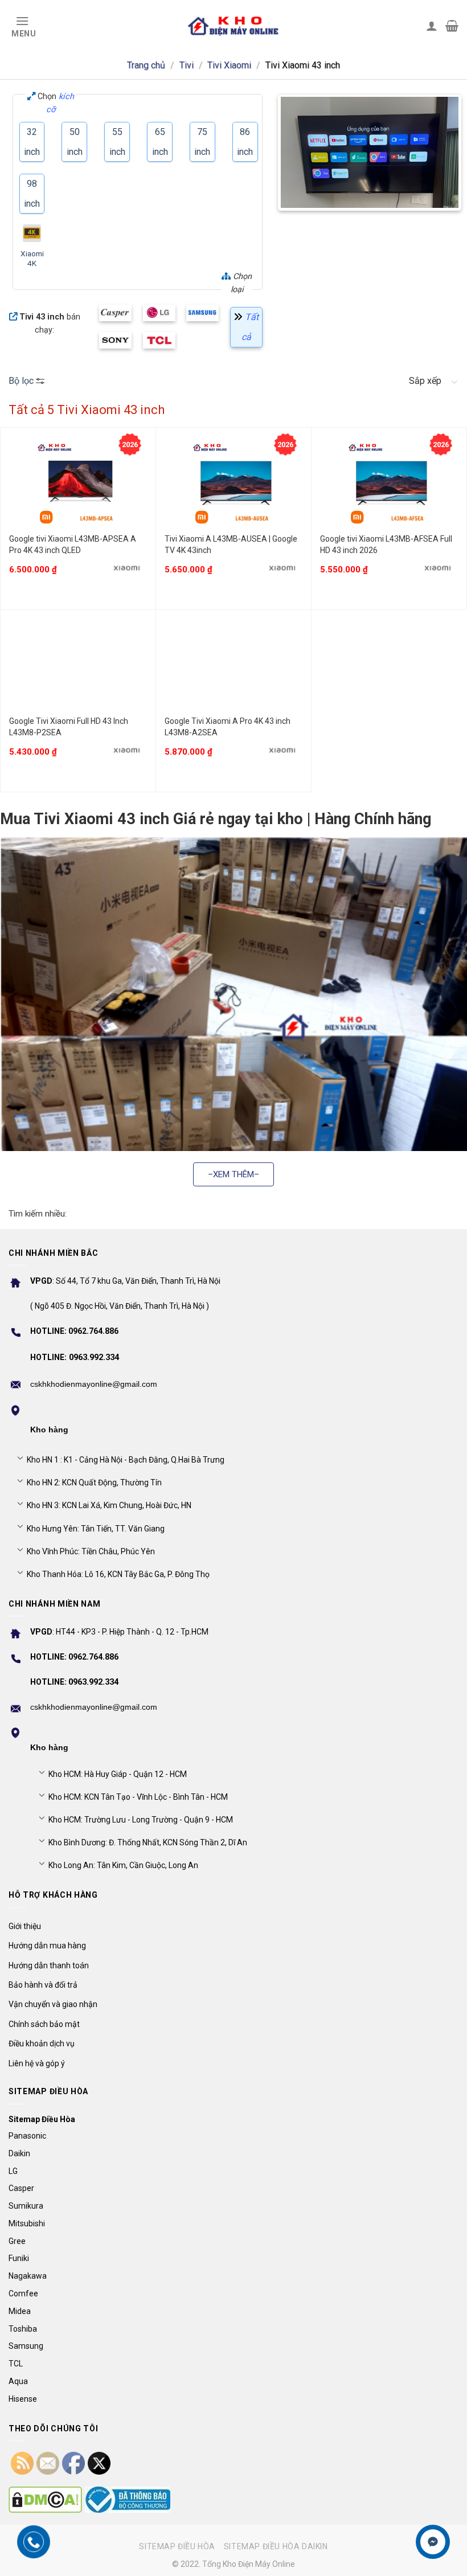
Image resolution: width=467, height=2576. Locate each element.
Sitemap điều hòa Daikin (276, 2546)
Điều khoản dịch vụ (42, 2043)
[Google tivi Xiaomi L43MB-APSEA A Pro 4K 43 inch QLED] (78, 483)
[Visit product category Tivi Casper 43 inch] (115, 313)
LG (13, 2171)
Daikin (19, 2153)
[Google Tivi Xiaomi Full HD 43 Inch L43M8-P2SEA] (78, 665)
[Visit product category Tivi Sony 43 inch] (115, 340)
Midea (20, 2311)
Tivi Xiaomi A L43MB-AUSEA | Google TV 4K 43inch (231, 544)
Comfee (23, 2294)
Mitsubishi (27, 2223)
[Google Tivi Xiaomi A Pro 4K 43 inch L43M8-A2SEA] (233, 665)
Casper (21, 2188)
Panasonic (27, 2136)
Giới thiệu (25, 1926)
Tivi (187, 65)
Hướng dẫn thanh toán (49, 1965)
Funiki (19, 2258)
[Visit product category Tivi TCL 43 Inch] (159, 340)
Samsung (26, 2346)
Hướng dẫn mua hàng (47, 1946)
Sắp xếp (425, 381)
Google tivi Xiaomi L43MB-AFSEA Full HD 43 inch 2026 (386, 544)
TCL (16, 2364)
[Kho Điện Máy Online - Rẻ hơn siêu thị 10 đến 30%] (233, 26)
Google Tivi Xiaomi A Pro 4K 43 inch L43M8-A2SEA (228, 727)
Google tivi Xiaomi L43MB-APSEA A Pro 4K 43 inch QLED (73, 544)
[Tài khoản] (432, 26)
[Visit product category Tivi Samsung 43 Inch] (202, 313)
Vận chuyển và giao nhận (53, 2004)
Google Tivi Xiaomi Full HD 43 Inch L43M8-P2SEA (69, 727)
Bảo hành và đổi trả (43, 1985)
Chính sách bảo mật (44, 2024)
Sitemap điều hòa (177, 2546)
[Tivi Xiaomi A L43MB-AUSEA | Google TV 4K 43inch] (233, 483)
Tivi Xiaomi (229, 65)
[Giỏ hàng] (452, 26)
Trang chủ (146, 65)
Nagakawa (28, 2276)
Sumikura (26, 2206)
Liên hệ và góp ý (37, 2063)
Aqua (18, 2381)
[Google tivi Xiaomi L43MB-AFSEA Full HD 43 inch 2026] (389, 483)
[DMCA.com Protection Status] (45, 2500)
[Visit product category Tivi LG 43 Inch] (159, 313)
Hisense (23, 2399)
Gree (17, 2241)
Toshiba (23, 2329)
